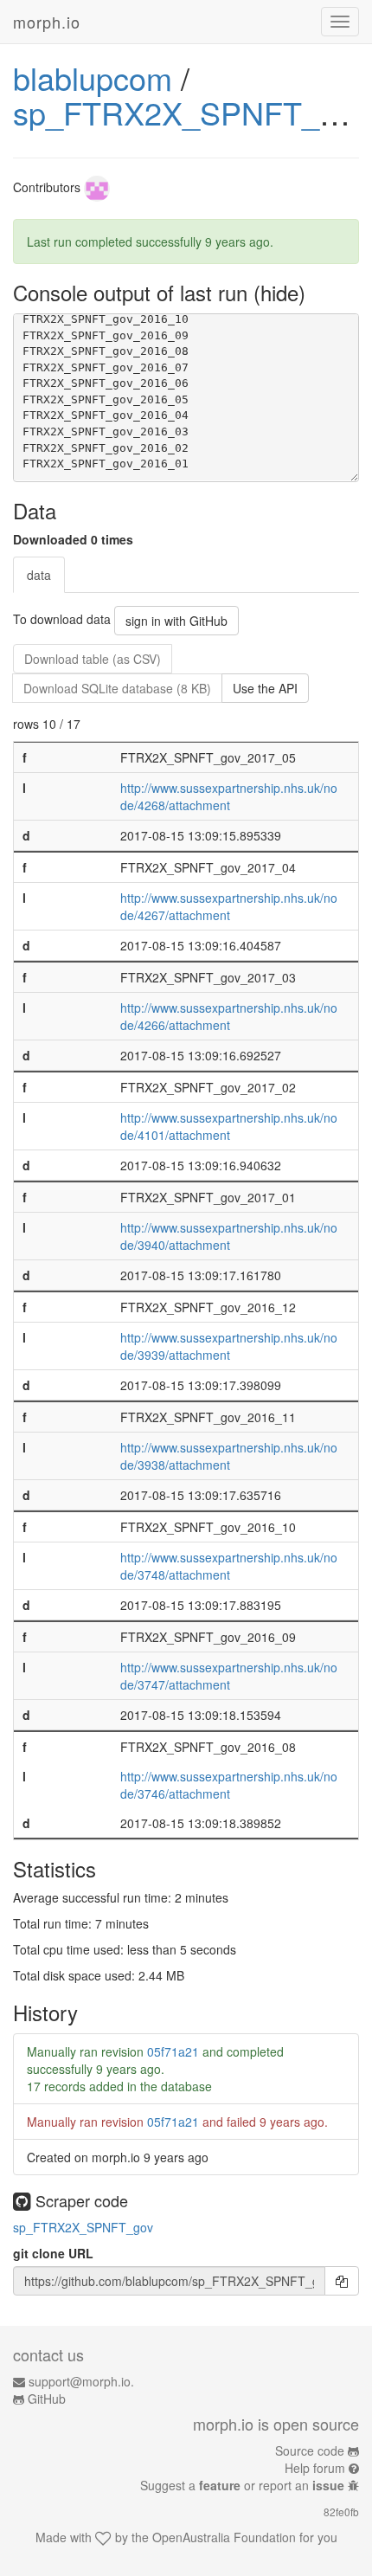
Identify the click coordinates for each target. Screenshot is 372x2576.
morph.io (47, 22)
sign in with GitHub (176, 621)
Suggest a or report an (242, 2485)
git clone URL (53, 2253)
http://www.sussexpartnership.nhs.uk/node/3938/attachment (229, 1456)
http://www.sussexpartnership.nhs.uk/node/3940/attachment (229, 1236)
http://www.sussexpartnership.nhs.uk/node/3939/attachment (229, 1346)
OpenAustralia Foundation (224, 2537)
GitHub (47, 2399)
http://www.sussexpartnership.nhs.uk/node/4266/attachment (229, 1016)
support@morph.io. (81, 2381)
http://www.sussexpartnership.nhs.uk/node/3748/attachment (229, 1566)
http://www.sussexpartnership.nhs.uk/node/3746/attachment (229, 1785)
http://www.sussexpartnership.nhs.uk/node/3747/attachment (229, 1676)
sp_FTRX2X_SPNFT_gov (191, 112)
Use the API (265, 688)
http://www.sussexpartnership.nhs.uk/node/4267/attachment (229, 906)
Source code (310, 2450)
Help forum (315, 2468)
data (39, 575)
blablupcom (93, 77)
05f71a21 (173, 2051)
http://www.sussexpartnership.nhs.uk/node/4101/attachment (229, 1126)
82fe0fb (341, 2512)
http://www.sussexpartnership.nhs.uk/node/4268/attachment (229, 796)
